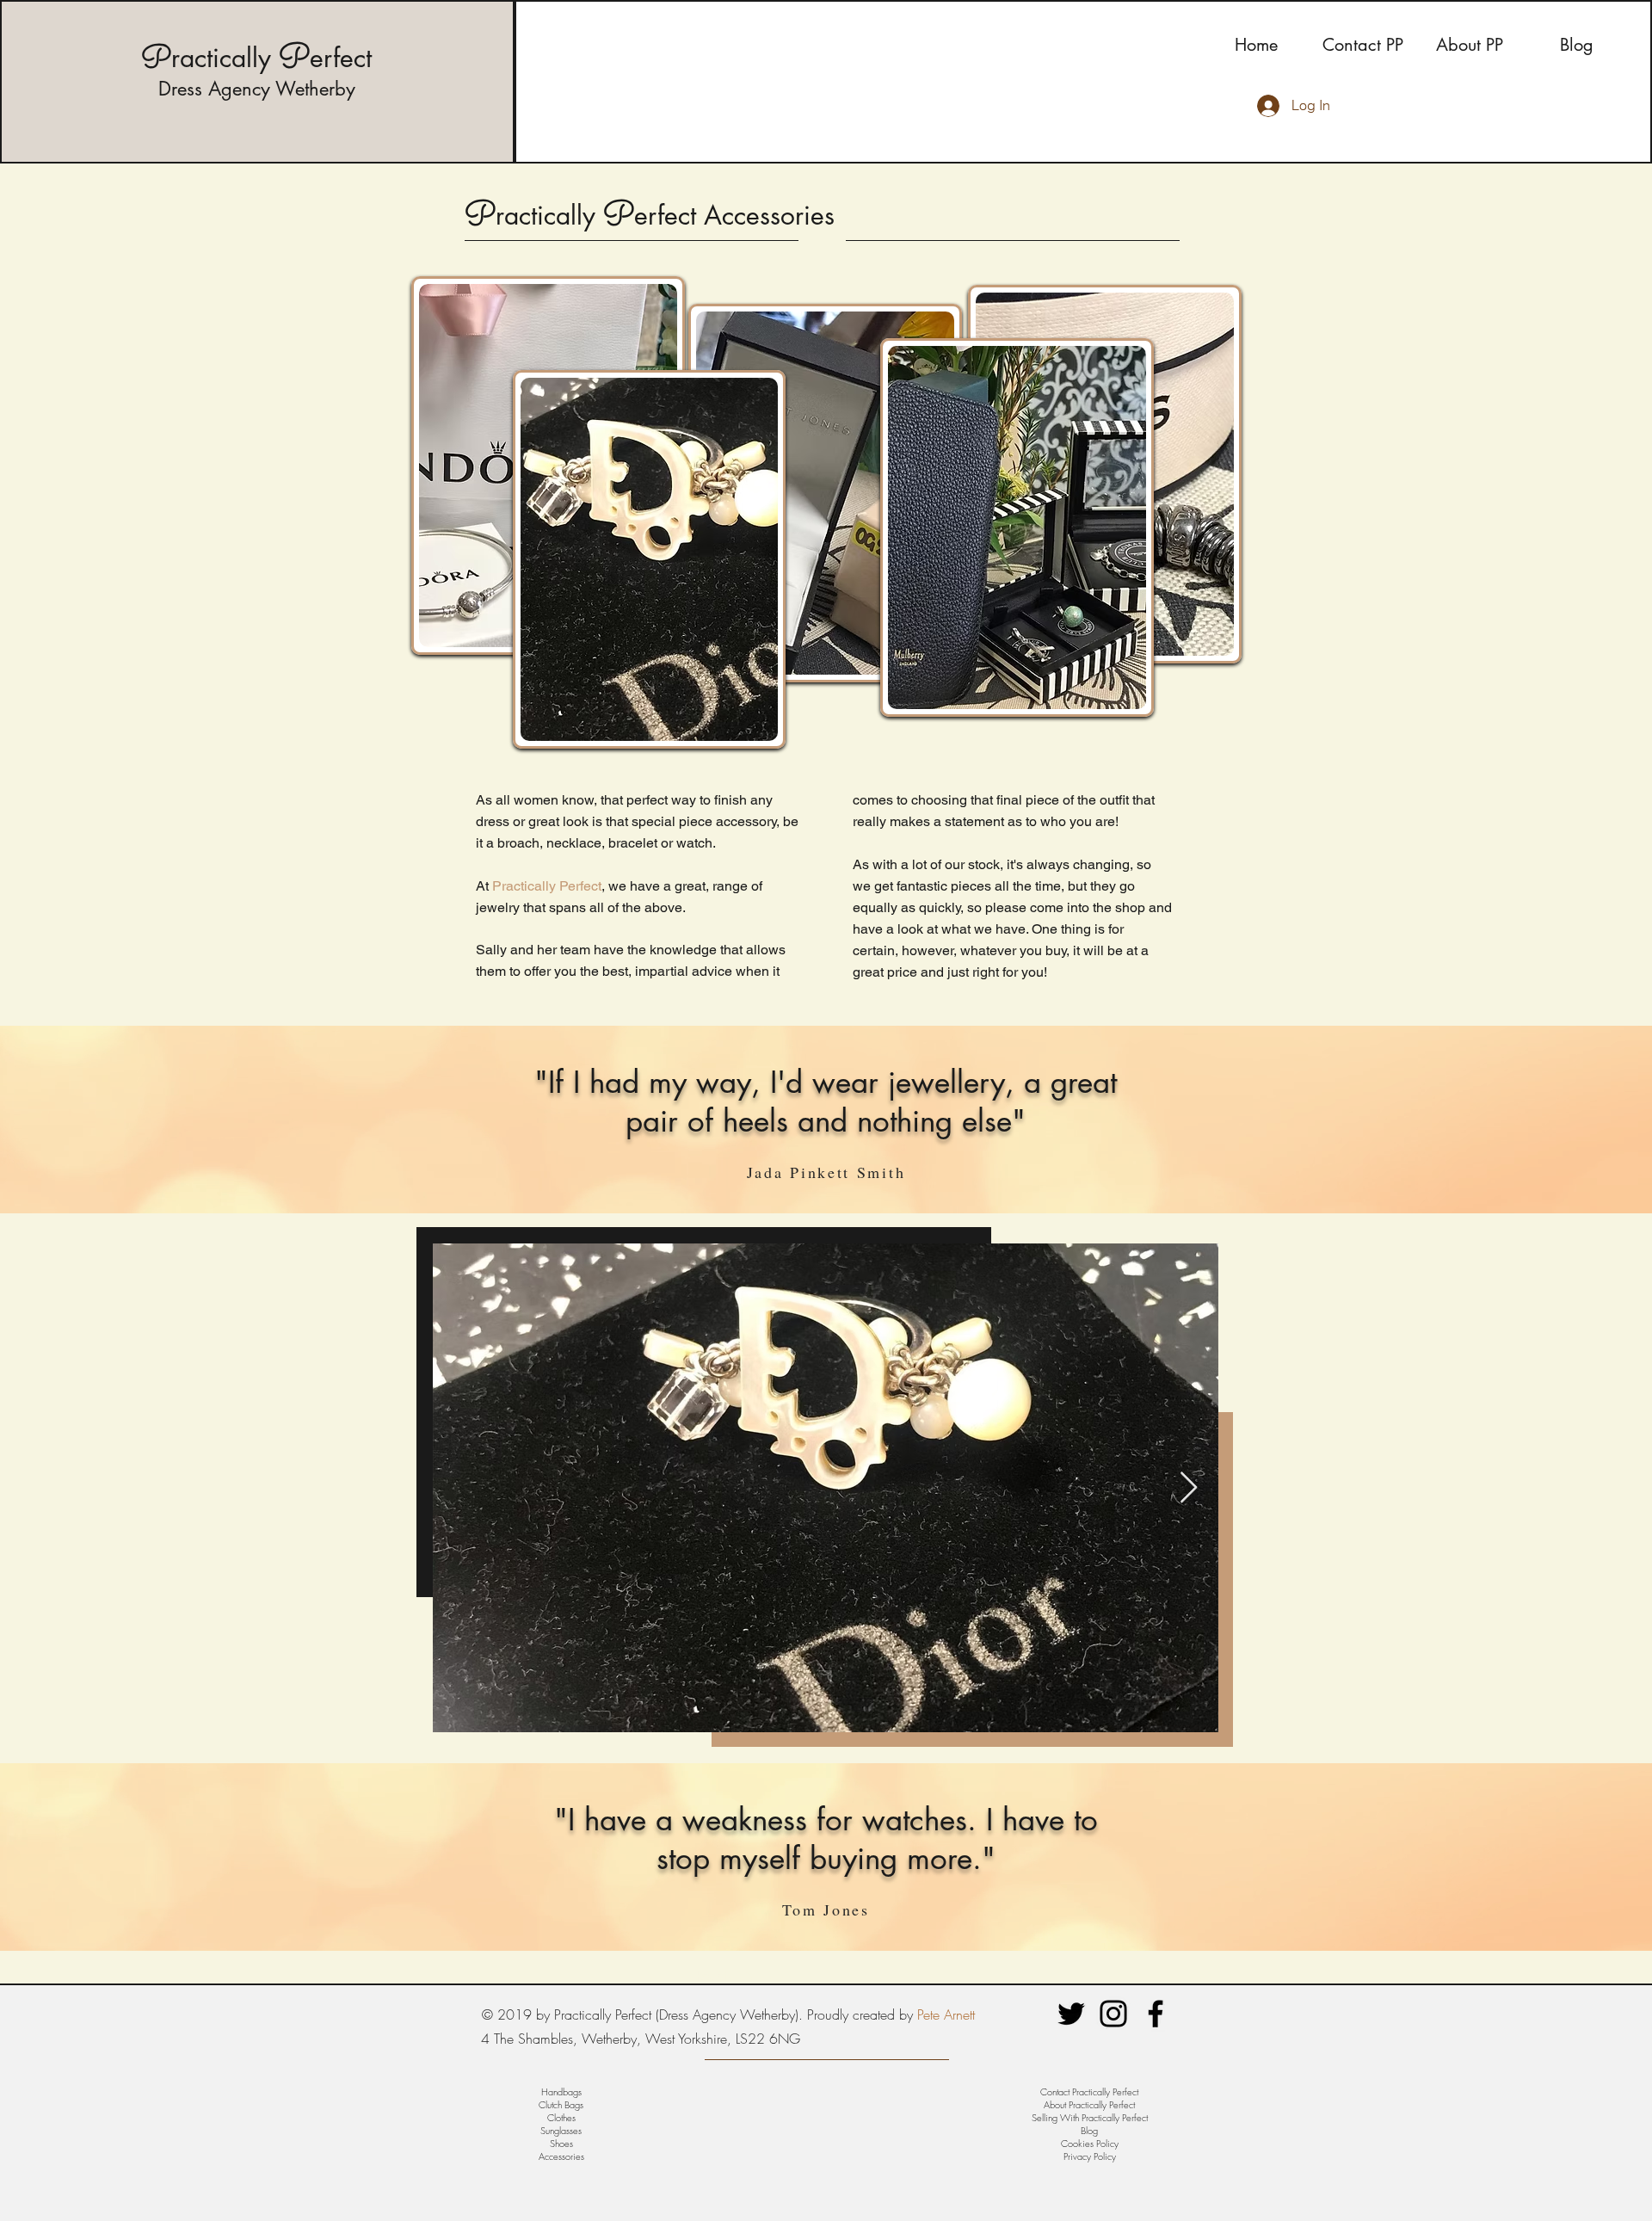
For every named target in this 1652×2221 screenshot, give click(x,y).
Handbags (561, 2091)
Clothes (561, 2117)
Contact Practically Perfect (1089, 2091)
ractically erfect (256, 58)
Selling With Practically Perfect (1090, 2117)
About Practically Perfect (1089, 2104)
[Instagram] (1113, 2014)
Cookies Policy (1090, 2143)
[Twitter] (1071, 2014)
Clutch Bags (561, 2104)
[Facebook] (1156, 2014)
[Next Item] (1189, 1488)
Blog (1089, 2130)
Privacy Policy (1090, 2156)
